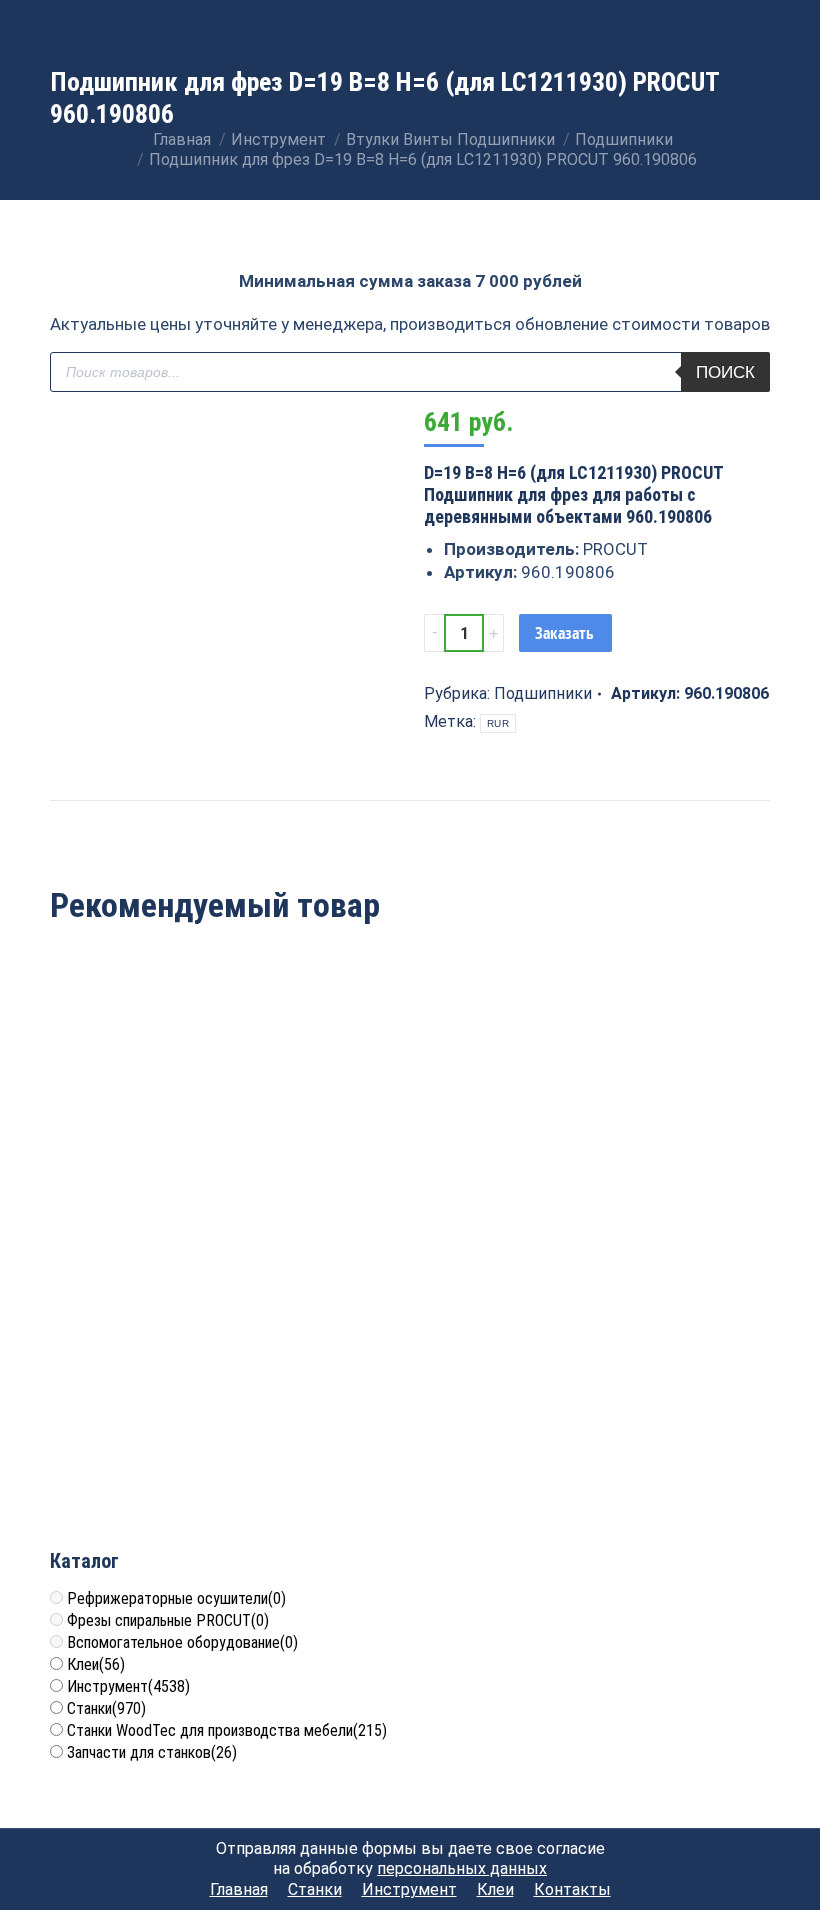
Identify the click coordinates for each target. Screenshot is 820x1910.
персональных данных (462, 1868)
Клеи (96, 1664)
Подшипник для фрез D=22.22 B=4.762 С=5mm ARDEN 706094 (166, 1135)
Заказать (564, 633)
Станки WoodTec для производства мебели (227, 1730)
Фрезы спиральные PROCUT (168, 1620)
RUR (498, 723)
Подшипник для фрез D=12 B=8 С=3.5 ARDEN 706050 (410, 1135)
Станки (106, 1708)
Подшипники (543, 693)
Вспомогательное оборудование (182, 1642)
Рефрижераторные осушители (176, 1598)
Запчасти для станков (152, 1752)
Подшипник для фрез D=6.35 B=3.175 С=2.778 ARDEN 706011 (166, 1418)
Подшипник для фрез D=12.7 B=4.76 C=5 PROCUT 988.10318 (654, 1135)
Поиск (725, 372)
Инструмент (128, 1686)
